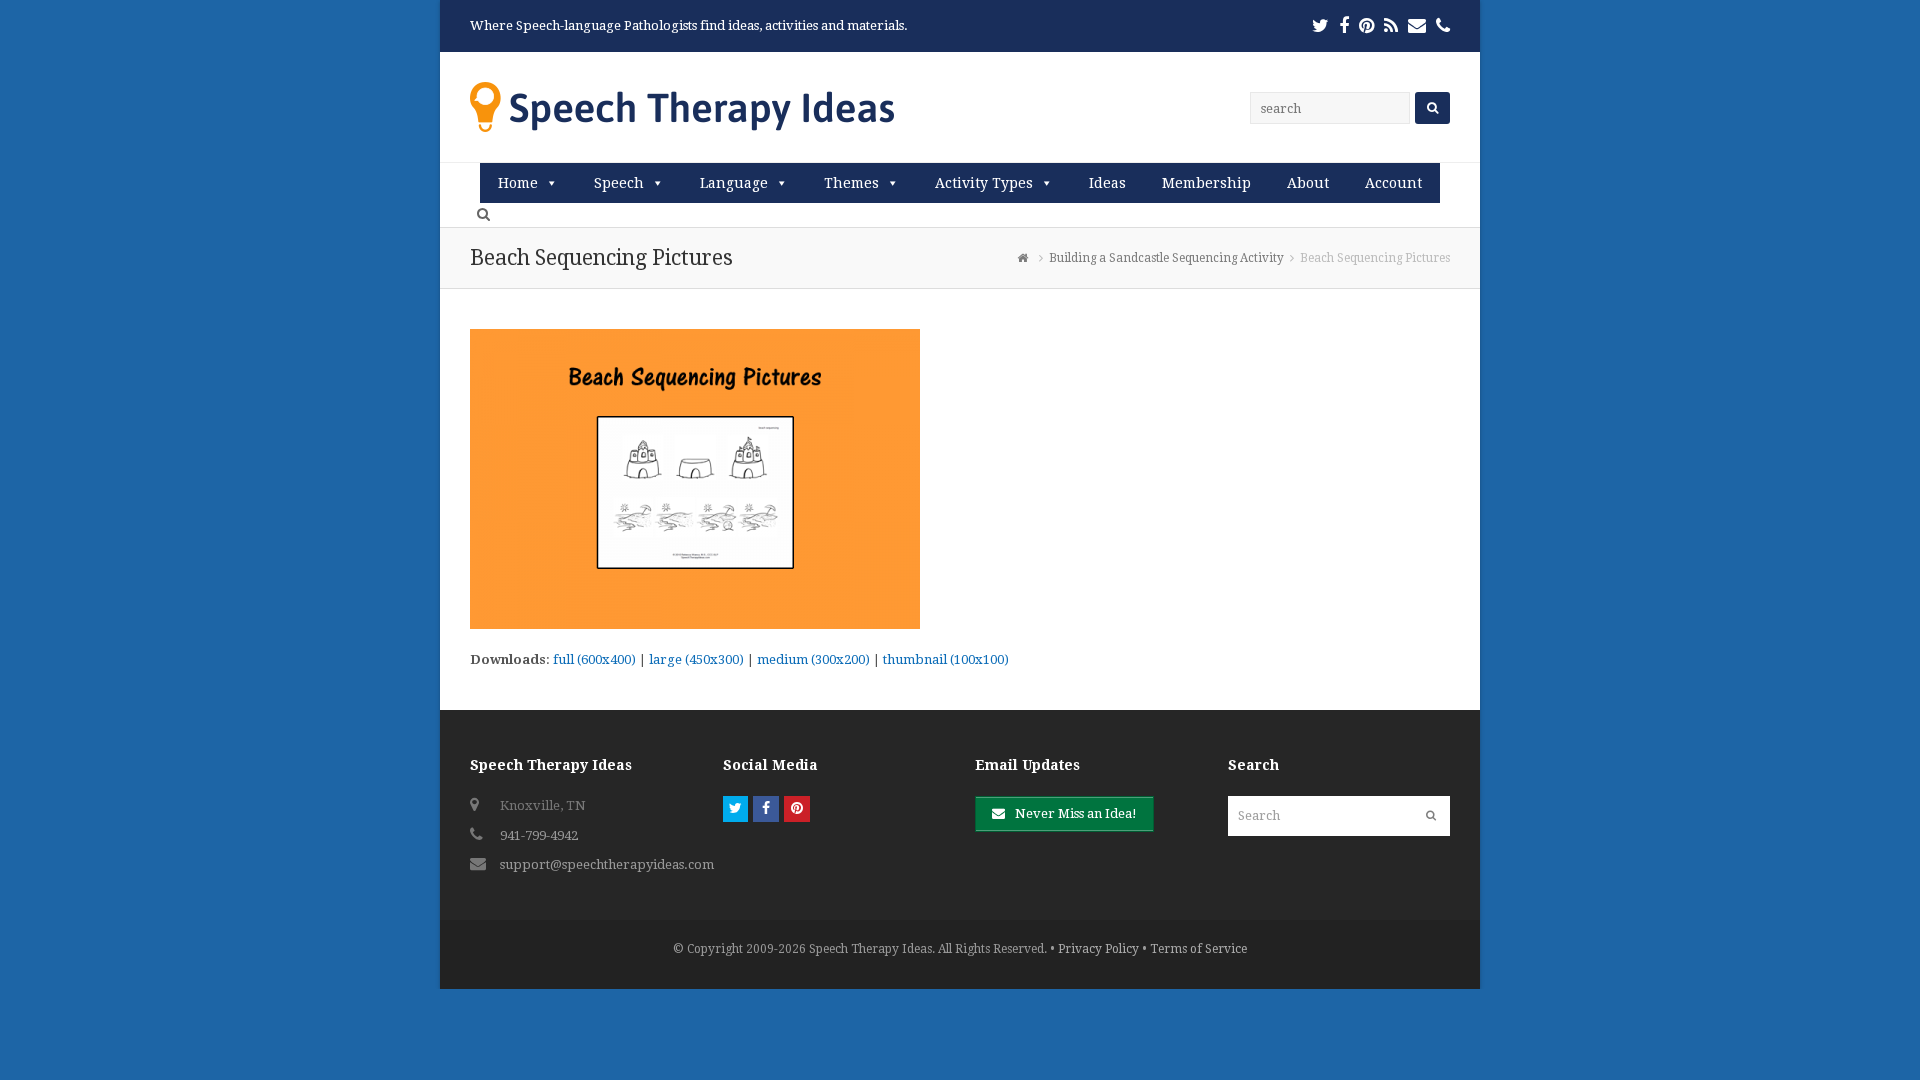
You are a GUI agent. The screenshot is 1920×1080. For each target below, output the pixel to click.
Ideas (1107, 183)
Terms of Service (1198, 949)
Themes (851, 183)
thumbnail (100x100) (946, 659)
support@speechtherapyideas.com (607, 864)
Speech (619, 183)
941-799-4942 (539, 835)
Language (734, 183)
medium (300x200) (813, 659)
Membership (1206, 183)
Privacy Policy (1098, 949)
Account (1393, 183)
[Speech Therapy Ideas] (682, 106)
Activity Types (984, 183)
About (1308, 183)
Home (518, 183)
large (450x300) (696, 659)
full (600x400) (594, 659)
